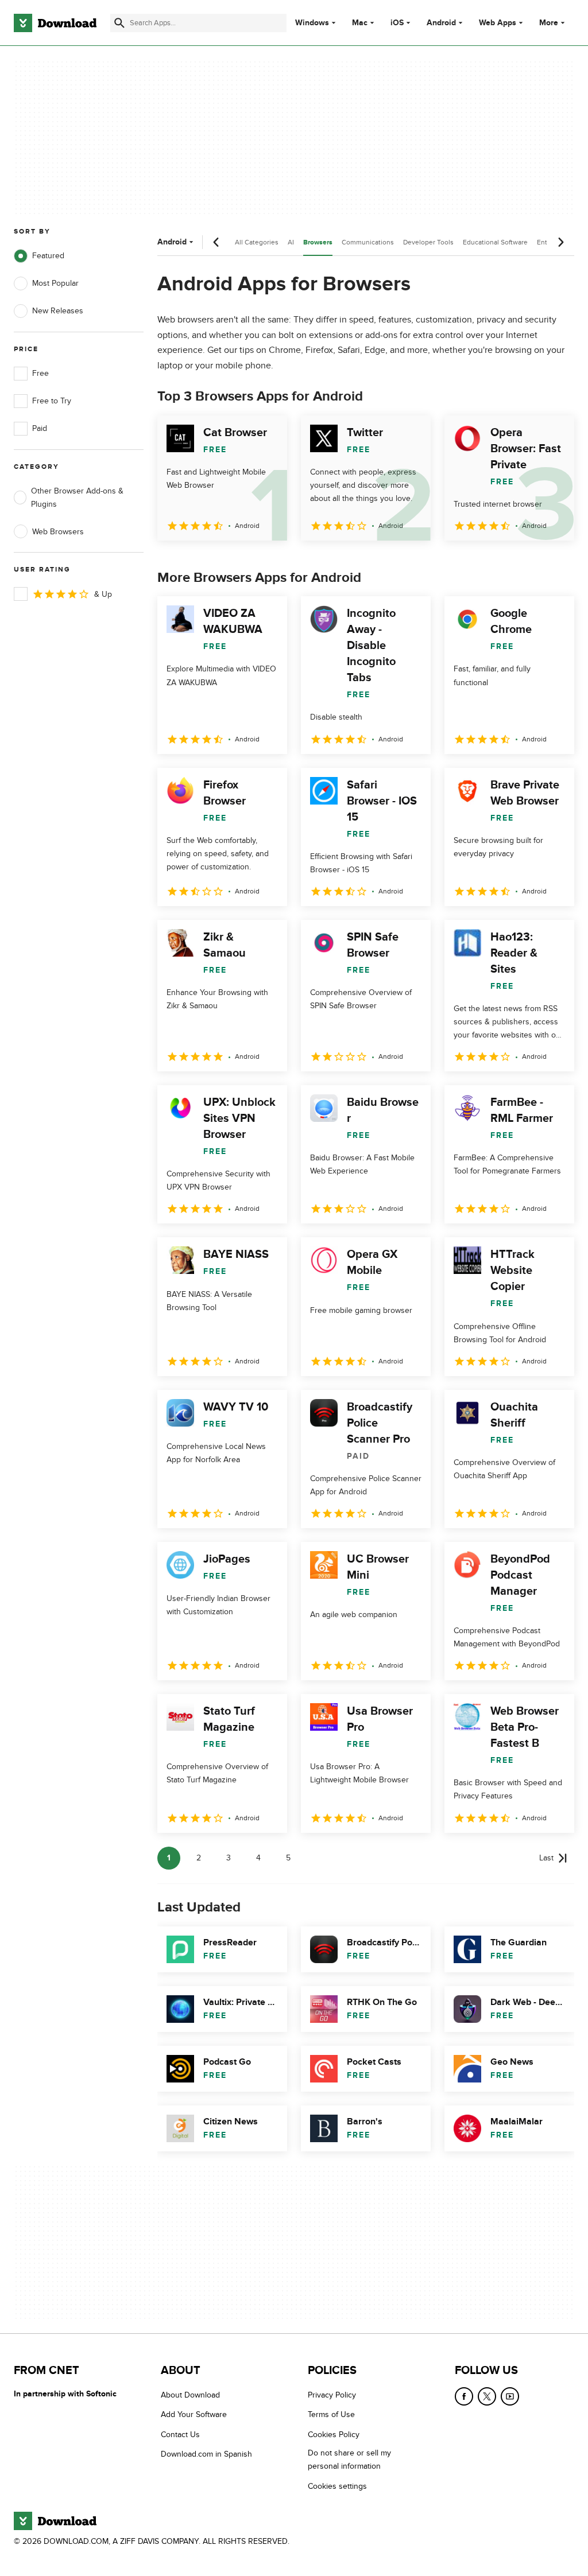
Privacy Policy (332, 2395)
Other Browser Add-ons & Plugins (77, 498)
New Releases (58, 311)
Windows (312, 23)
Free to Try (52, 401)
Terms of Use (331, 2415)
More (549, 23)
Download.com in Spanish (206, 2454)
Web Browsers (58, 532)
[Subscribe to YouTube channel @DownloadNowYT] (510, 2396)
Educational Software (495, 242)
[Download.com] (55, 23)
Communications (368, 242)
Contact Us (180, 2435)
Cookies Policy (334, 2435)
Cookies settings (337, 2486)
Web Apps (498, 23)
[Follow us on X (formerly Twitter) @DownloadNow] (487, 2396)
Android (441, 23)
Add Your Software (194, 2415)
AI (291, 242)
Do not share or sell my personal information (349, 2460)
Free (40, 373)
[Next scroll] (560, 242)
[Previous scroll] (216, 242)
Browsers (318, 242)
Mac (360, 23)
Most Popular (55, 283)
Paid (40, 428)
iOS (397, 23)
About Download (190, 2395)
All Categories (257, 242)
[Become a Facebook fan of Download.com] (464, 2396)
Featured (48, 256)
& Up (103, 594)
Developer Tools (428, 242)
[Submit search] (119, 23)
